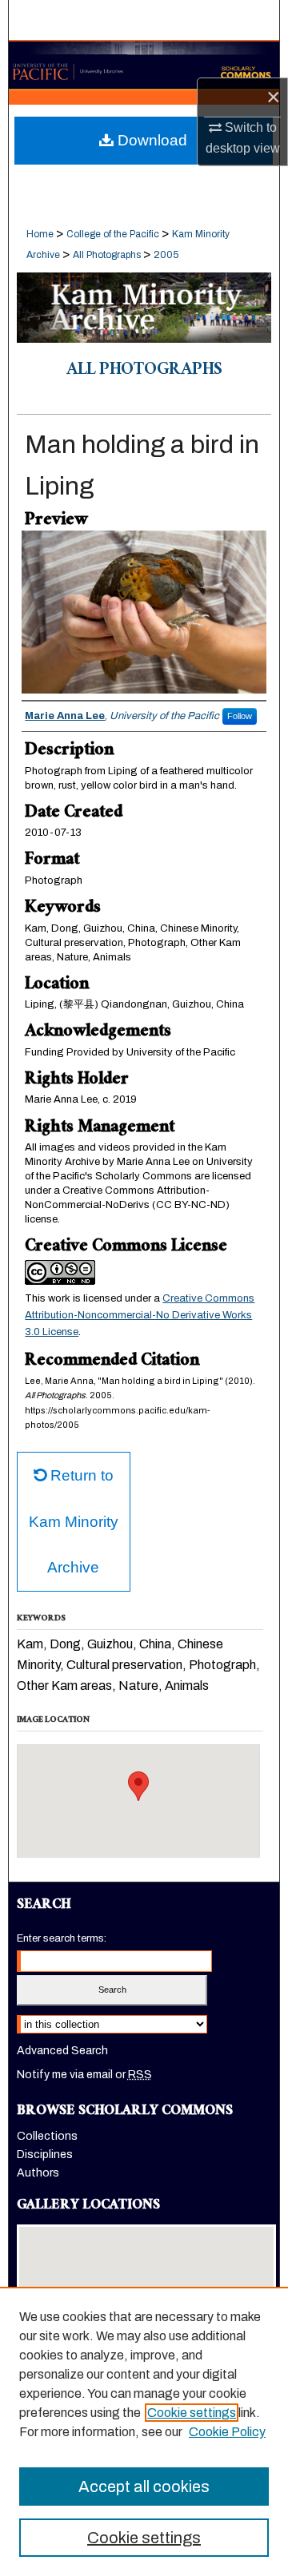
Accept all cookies (144, 2487)
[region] (144, 2431)
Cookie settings (192, 2413)
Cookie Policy (227, 2432)
